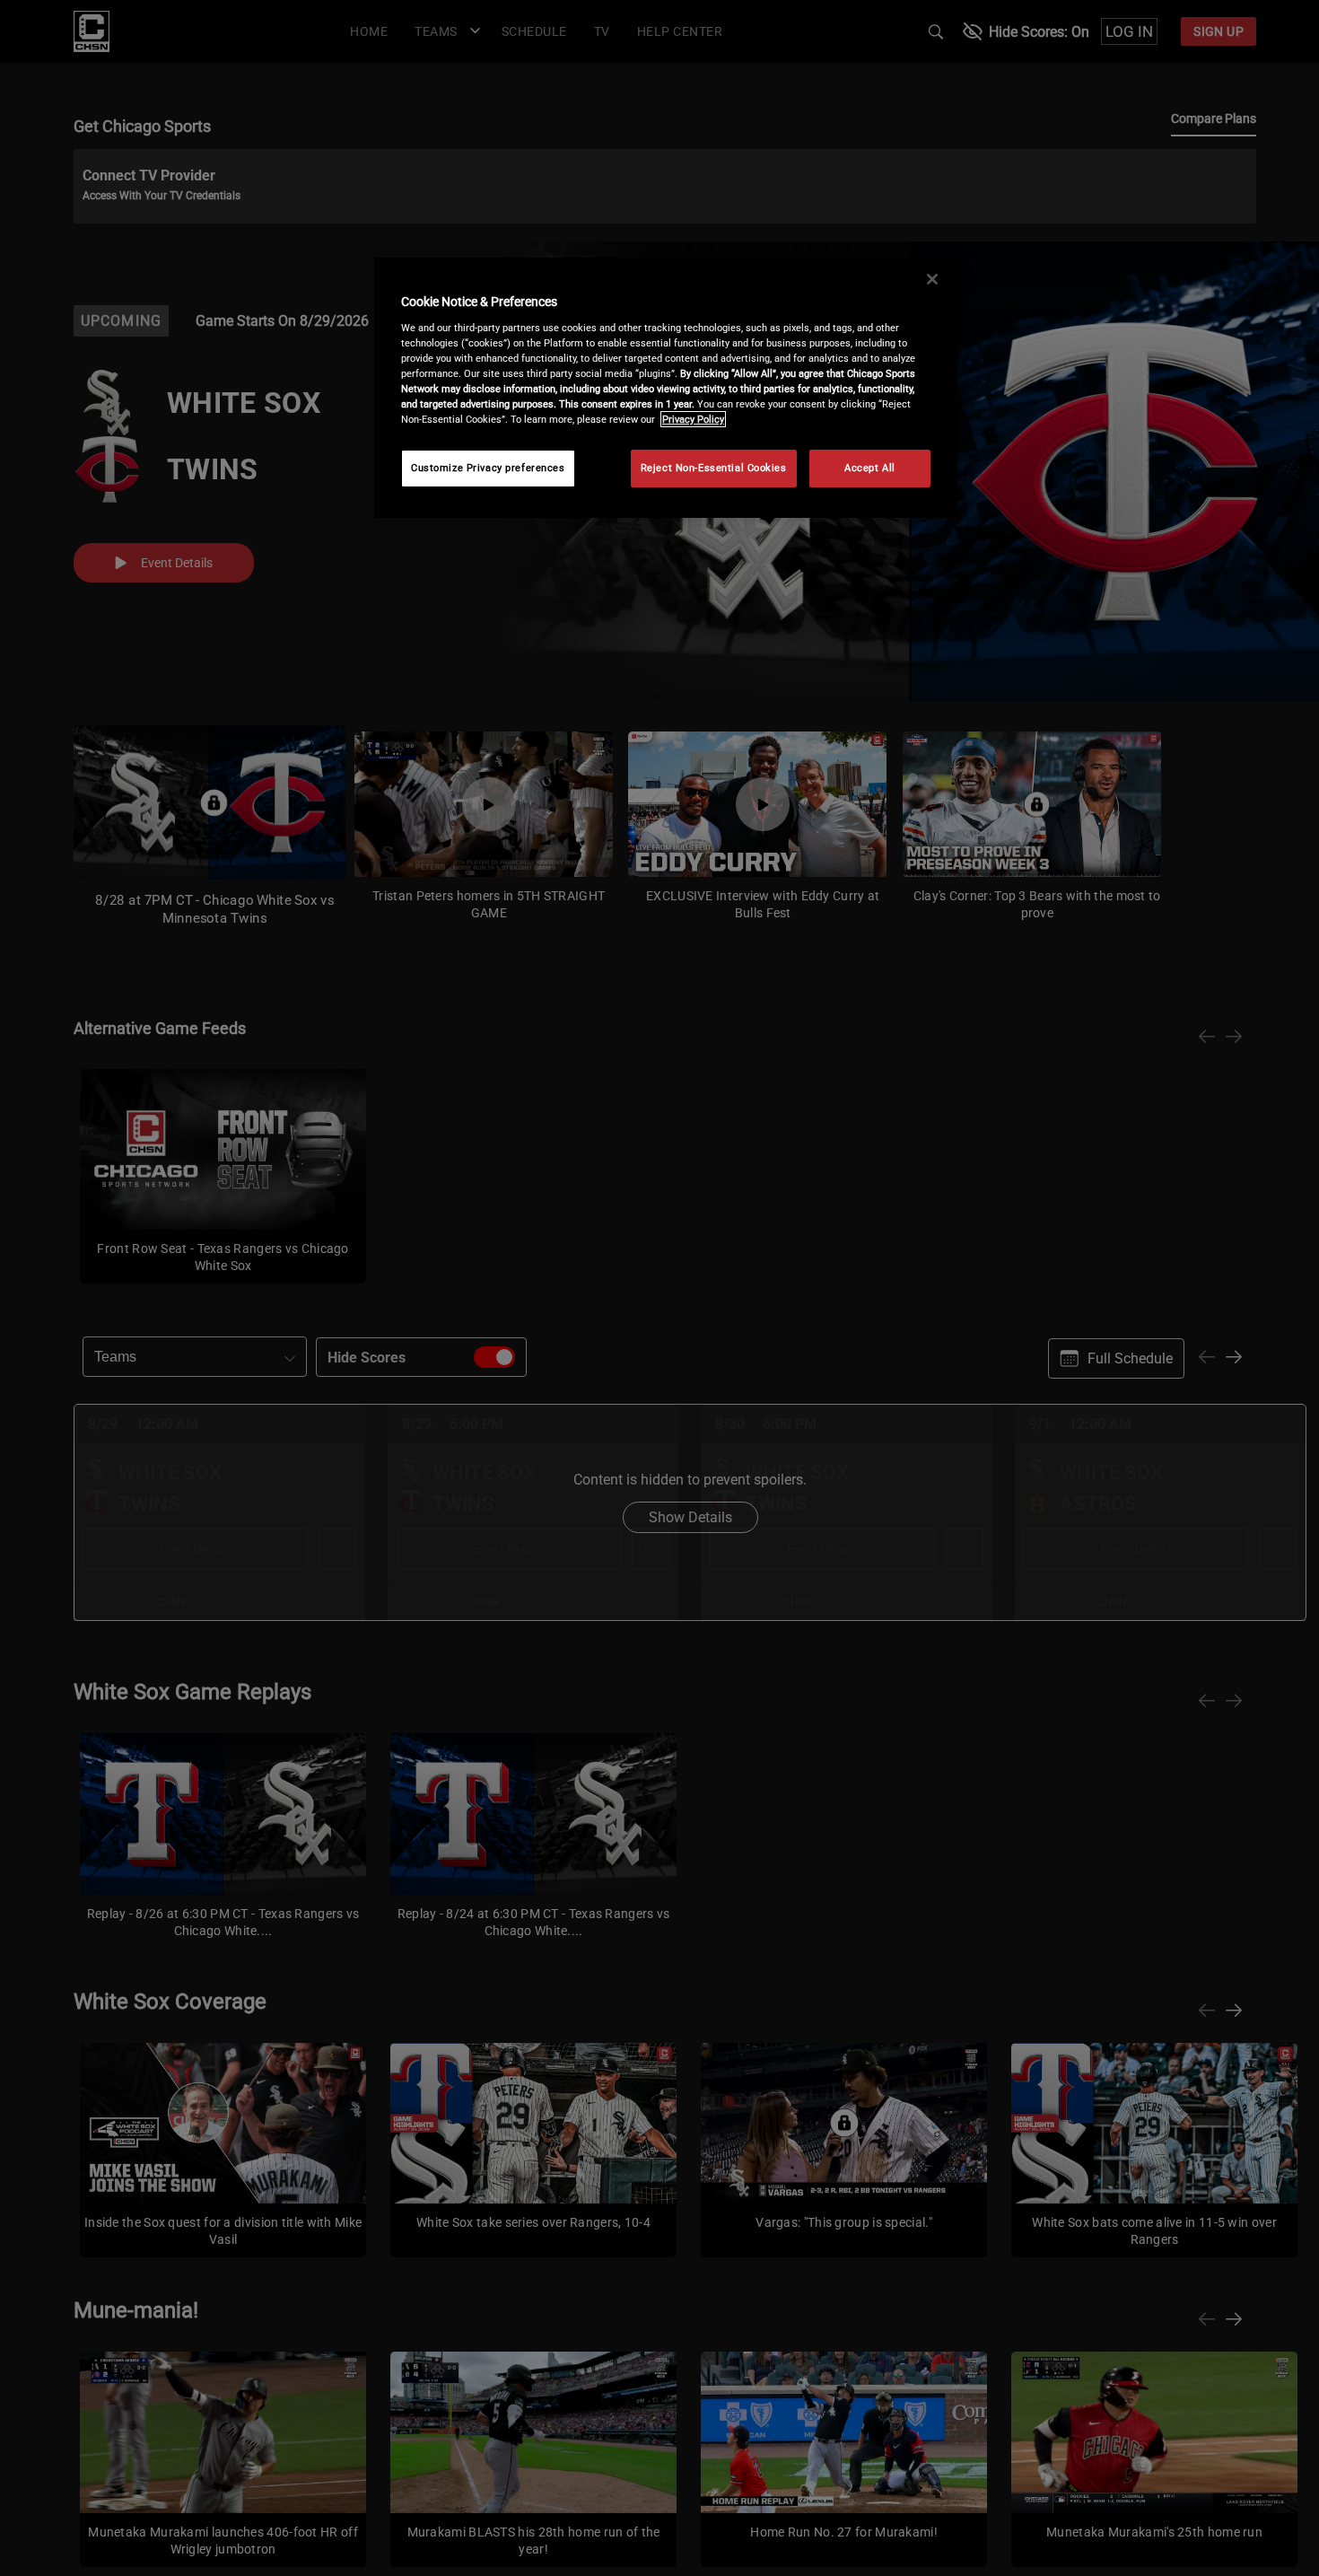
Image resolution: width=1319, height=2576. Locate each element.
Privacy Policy (693, 419)
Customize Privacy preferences (488, 468)
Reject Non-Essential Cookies (714, 468)
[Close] (932, 279)
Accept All (870, 468)
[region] (666, 388)
